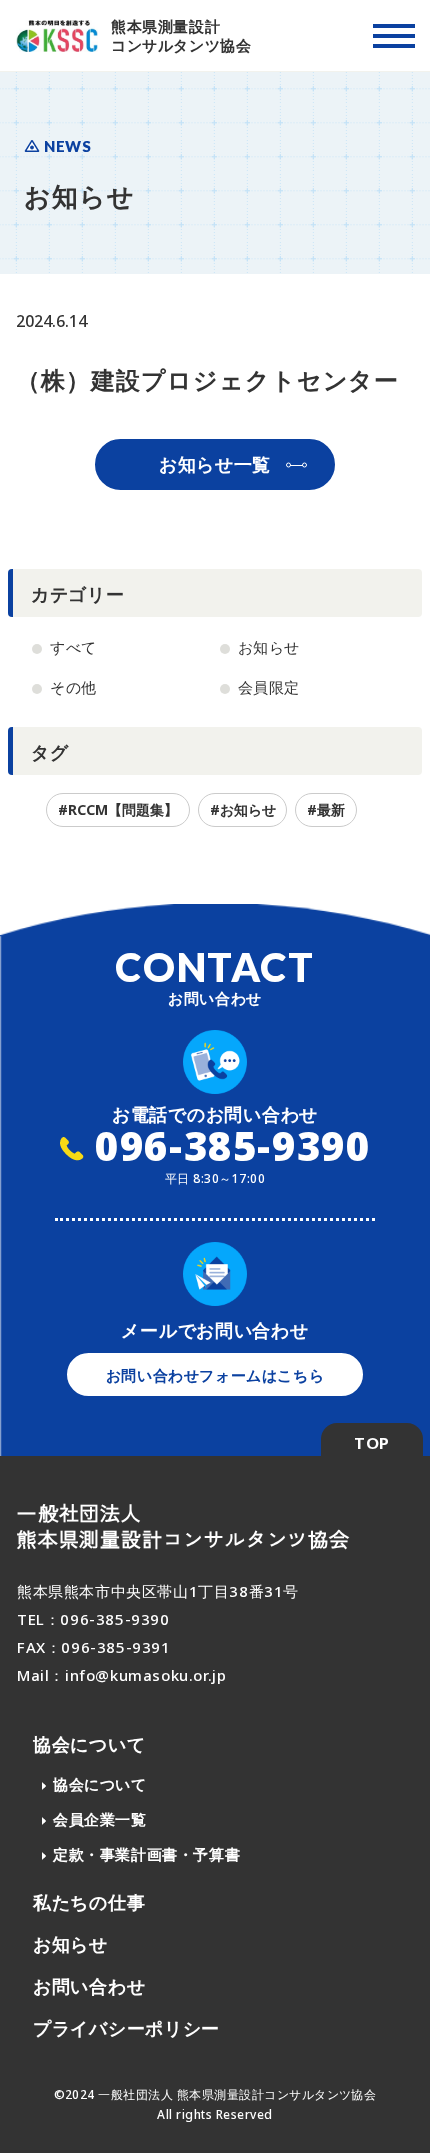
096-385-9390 (227, 1145)
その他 (73, 687)
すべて (73, 647)
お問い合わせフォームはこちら (215, 1375)
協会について (89, 1744)
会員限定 (269, 687)
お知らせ (269, 647)
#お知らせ (243, 809)
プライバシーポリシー (126, 2028)
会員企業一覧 (100, 1819)
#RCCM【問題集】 (118, 809)
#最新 (326, 809)
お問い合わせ (89, 1986)
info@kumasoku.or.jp (145, 1675)
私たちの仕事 (89, 1902)
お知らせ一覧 (215, 464)
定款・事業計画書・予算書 (146, 1854)
